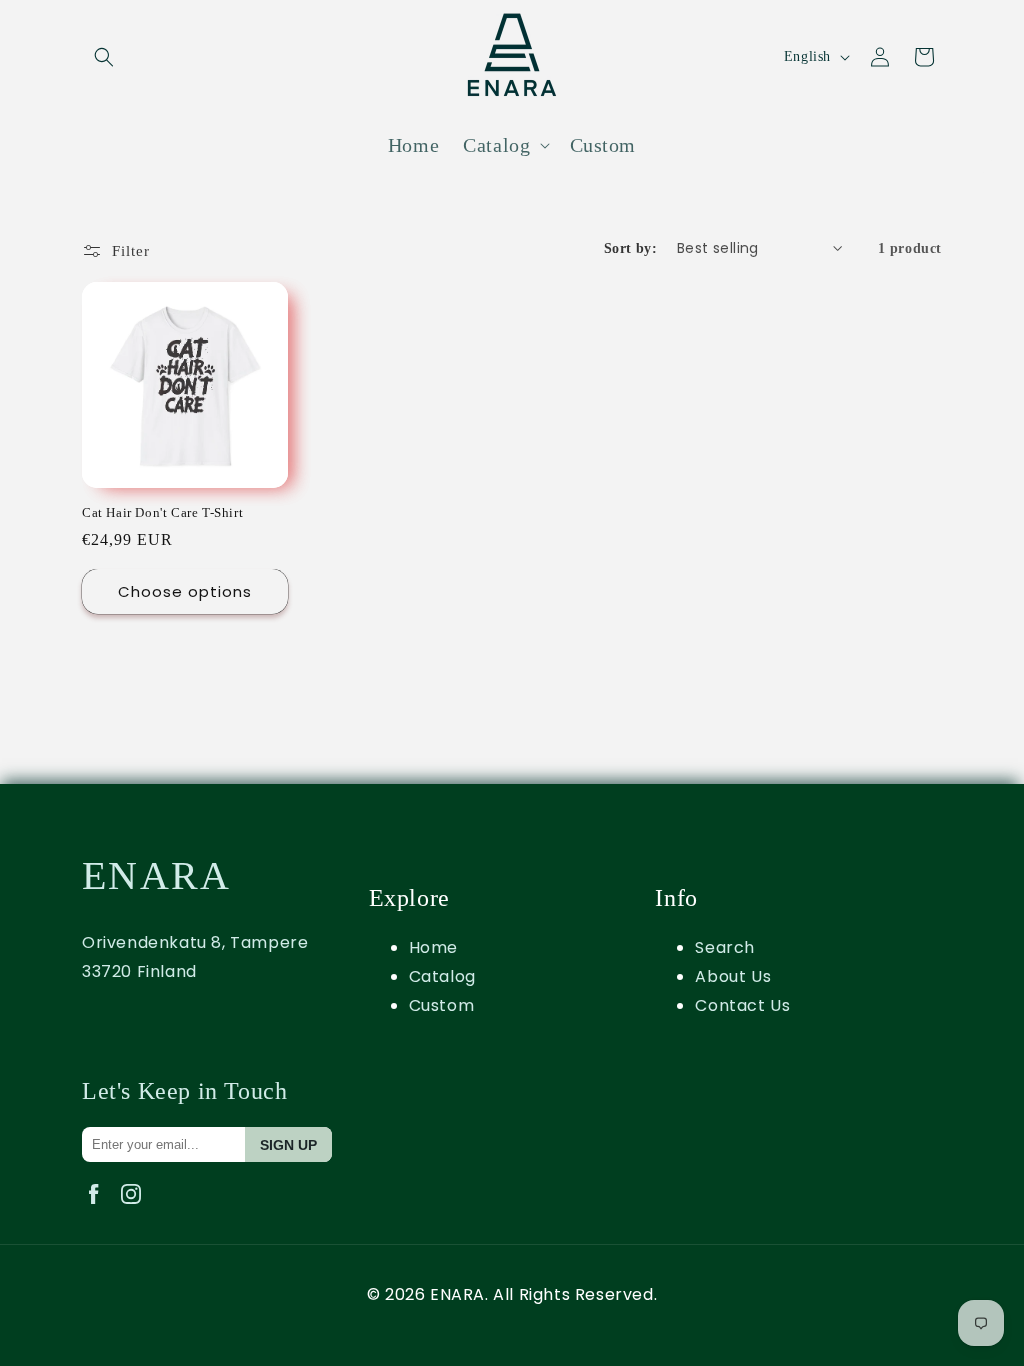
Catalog (442, 976)
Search (725, 947)
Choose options (185, 591)
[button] (104, 57)
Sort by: (630, 248)
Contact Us (742, 1005)
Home (433, 947)
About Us (733, 976)
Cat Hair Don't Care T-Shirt (162, 512)
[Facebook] (100, 1208)
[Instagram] (135, 1208)
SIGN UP (288, 1145)
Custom (442, 1005)
